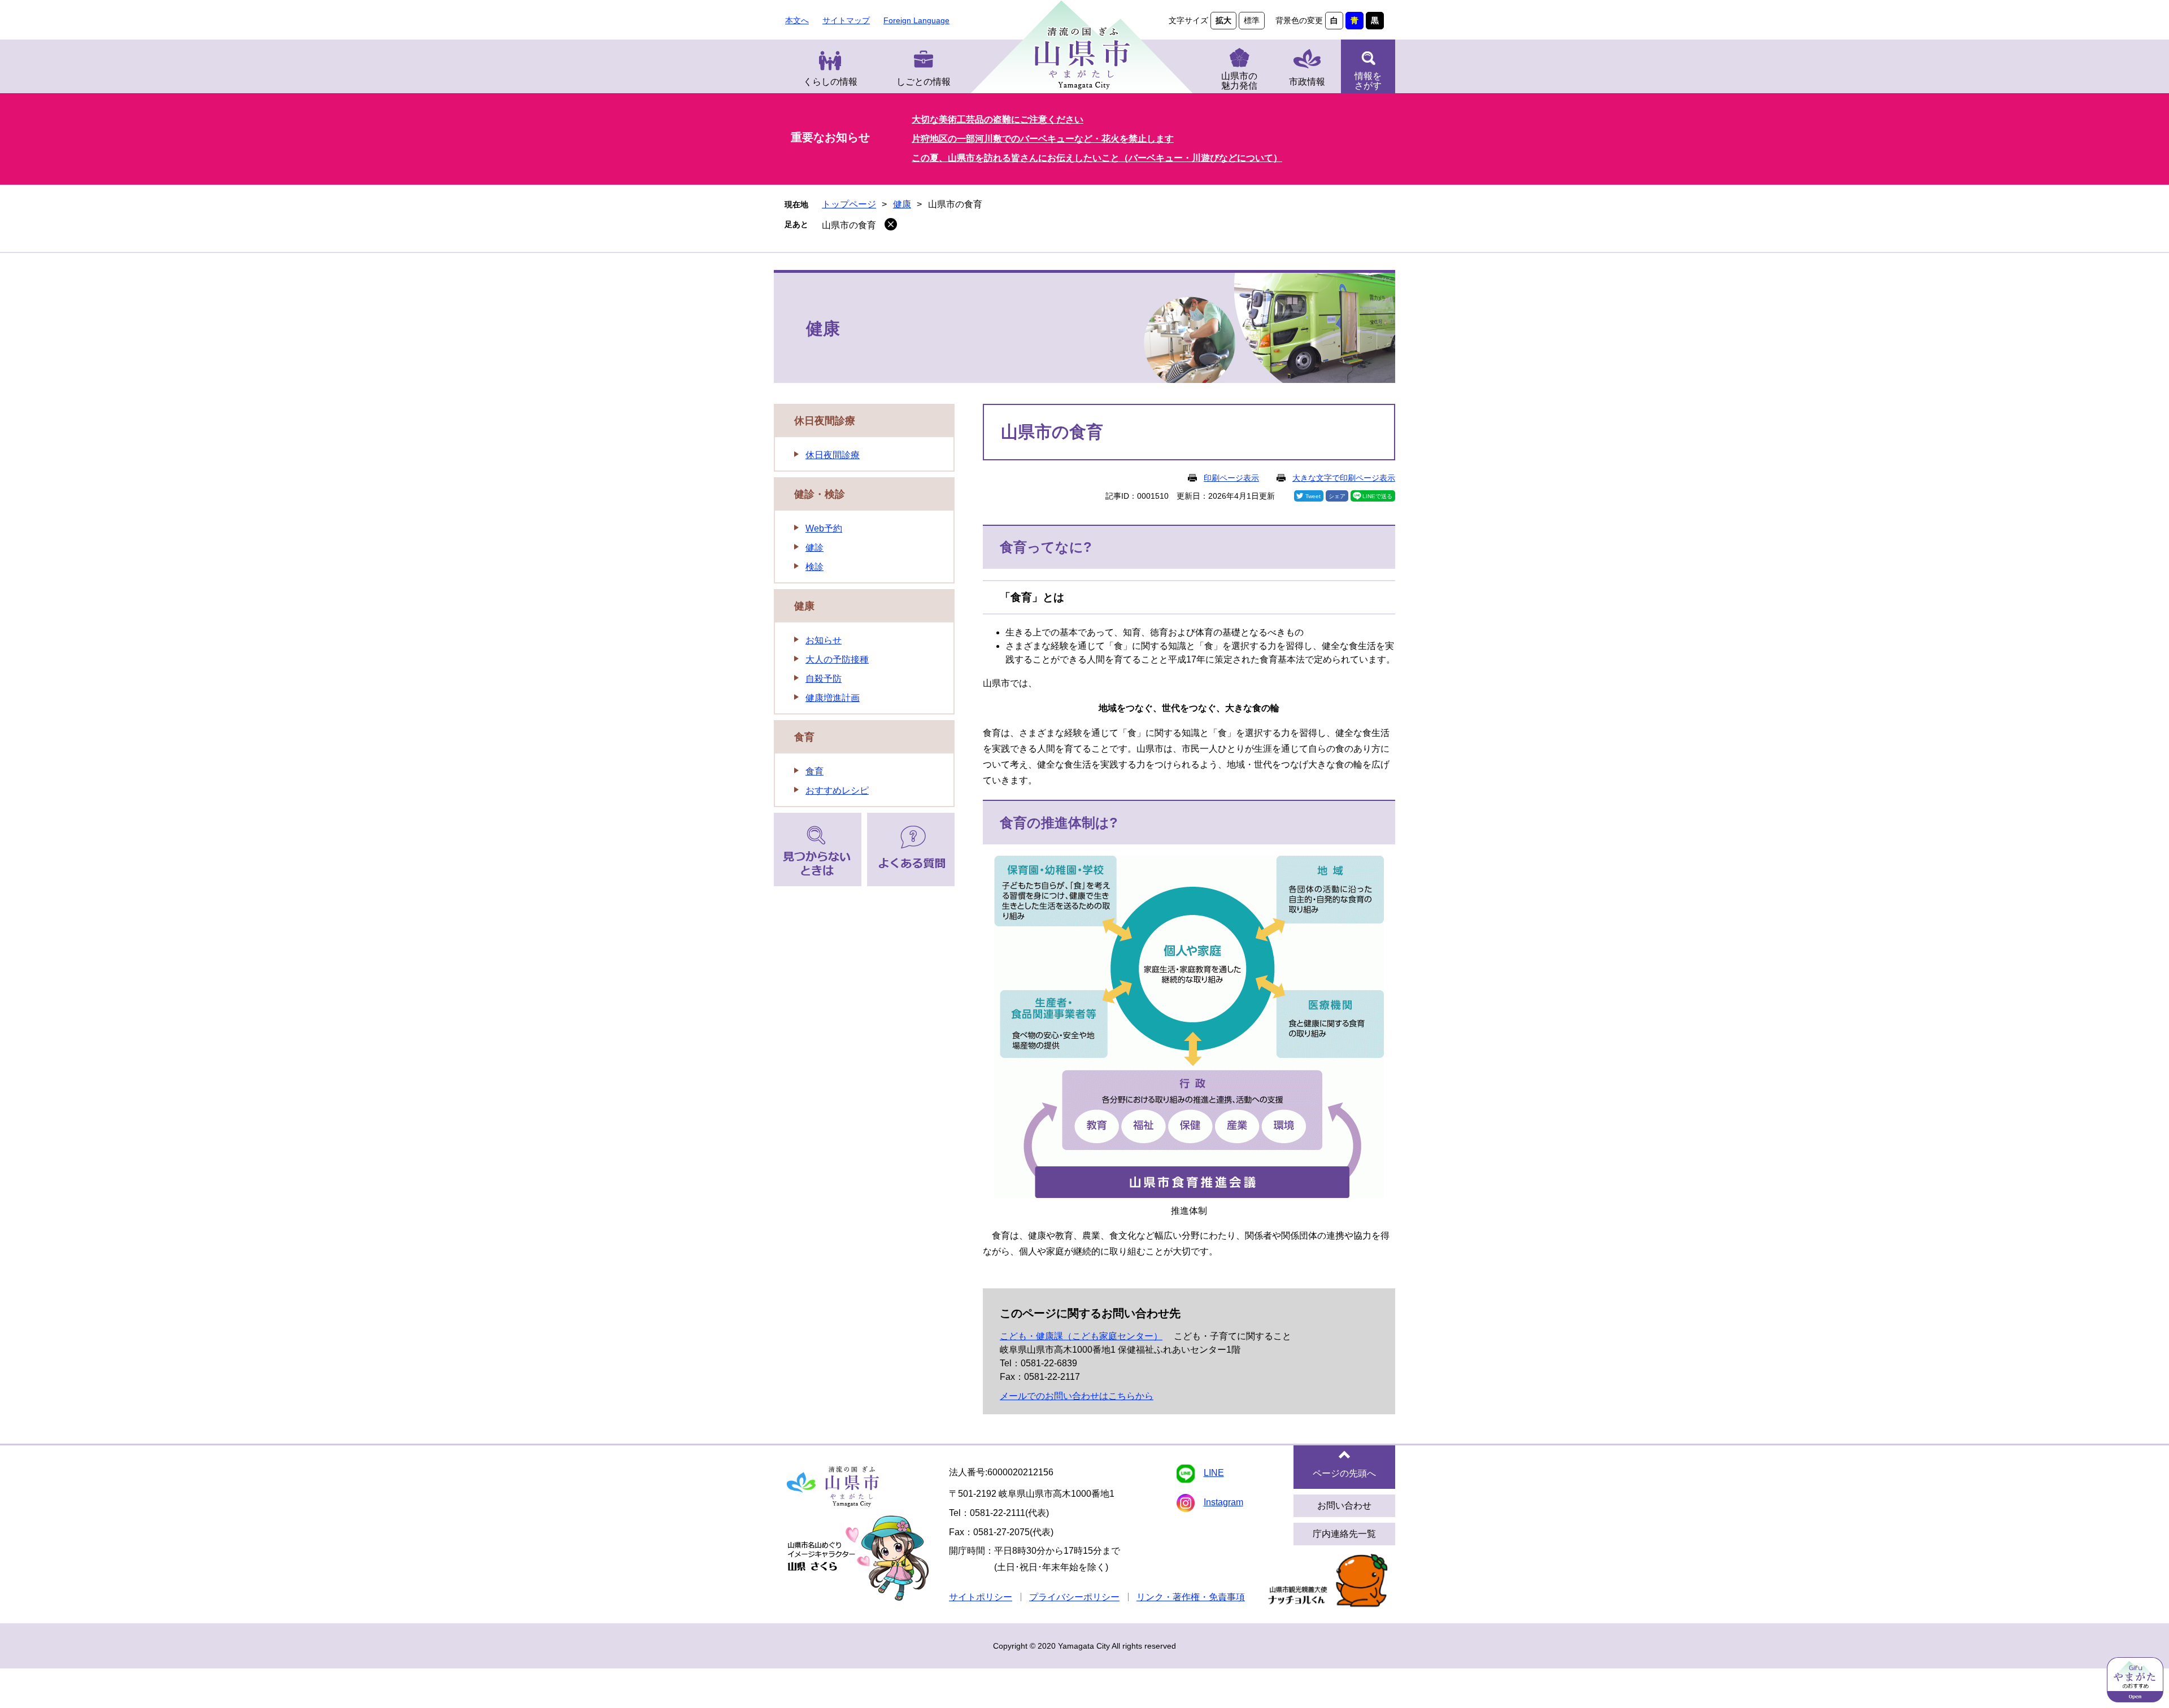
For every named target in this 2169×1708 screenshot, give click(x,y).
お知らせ (824, 640)
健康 (902, 204)
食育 (804, 737)
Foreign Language (916, 20)
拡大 (1223, 20)
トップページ (849, 204)
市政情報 (1307, 82)
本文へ (797, 20)
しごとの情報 (924, 82)
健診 (815, 548)
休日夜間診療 (825, 421)
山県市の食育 (849, 225)
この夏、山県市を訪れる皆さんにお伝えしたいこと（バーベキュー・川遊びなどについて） (1097, 158)
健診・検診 (820, 494)
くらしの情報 (830, 82)
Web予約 (824, 528)
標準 (1252, 20)
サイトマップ (846, 20)
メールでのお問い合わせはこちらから (1077, 1396)
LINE (1214, 1473)
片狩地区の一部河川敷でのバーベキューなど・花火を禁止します (1043, 139)
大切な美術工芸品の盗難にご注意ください (998, 119)
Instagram (1223, 1502)
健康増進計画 (833, 698)
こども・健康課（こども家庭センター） (1081, 1336)
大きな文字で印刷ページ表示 (1344, 478)
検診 (815, 567)
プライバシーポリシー (1074, 1597)
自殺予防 (824, 679)
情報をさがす (1368, 81)
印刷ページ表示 (1231, 478)
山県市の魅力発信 (1239, 81)
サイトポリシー (981, 1597)
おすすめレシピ (837, 790)
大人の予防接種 (837, 659)
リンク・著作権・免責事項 (1191, 1597)
